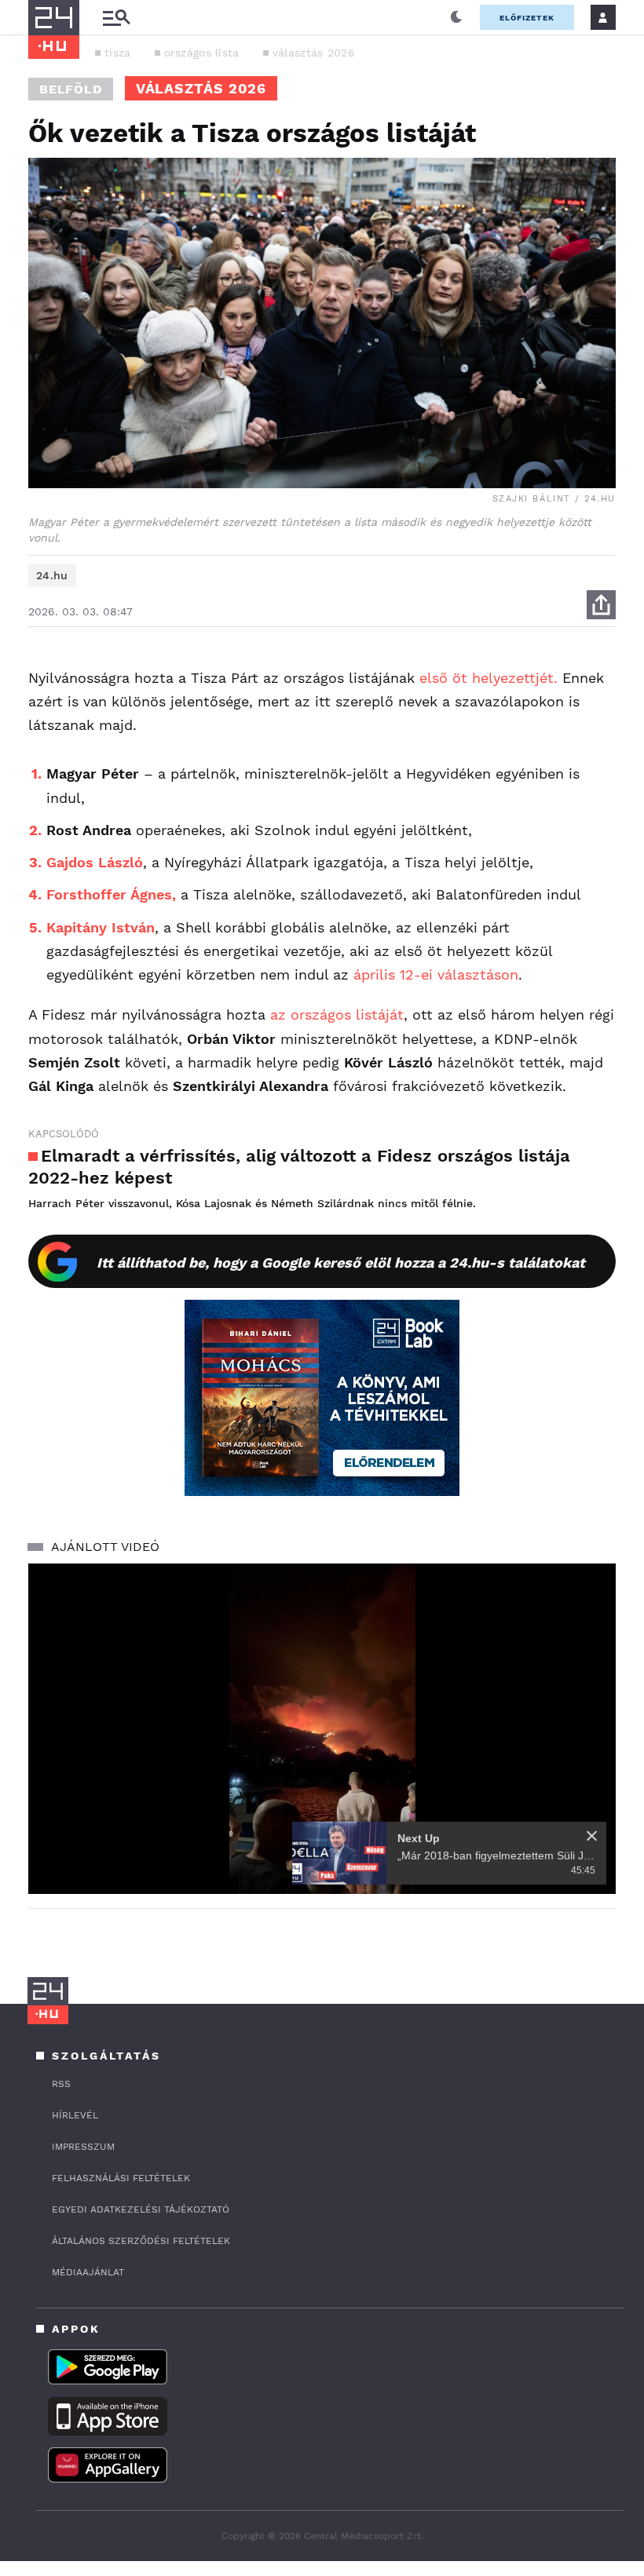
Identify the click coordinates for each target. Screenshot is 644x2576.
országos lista (202, 53)
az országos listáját (337, 1014)
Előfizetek (527, 18)
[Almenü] (116, 18)
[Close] (592, 1836)
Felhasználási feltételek (121, 2178)
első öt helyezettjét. (488, 678)
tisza (118, 53)
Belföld (71, 89)
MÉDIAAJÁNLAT (88, 2272)
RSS (61, 2084)
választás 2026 (314, 53)
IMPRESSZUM (83, 2147)
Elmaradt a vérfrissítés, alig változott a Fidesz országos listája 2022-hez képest (299, 1167)
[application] (322, 1729)
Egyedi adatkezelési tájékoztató (141, 2209)
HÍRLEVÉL (75, 2115)
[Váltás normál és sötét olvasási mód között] (456, 17)
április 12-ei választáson (436, 974)
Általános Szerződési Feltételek (141, 2241)
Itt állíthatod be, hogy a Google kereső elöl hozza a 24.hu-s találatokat (341, 1262)
